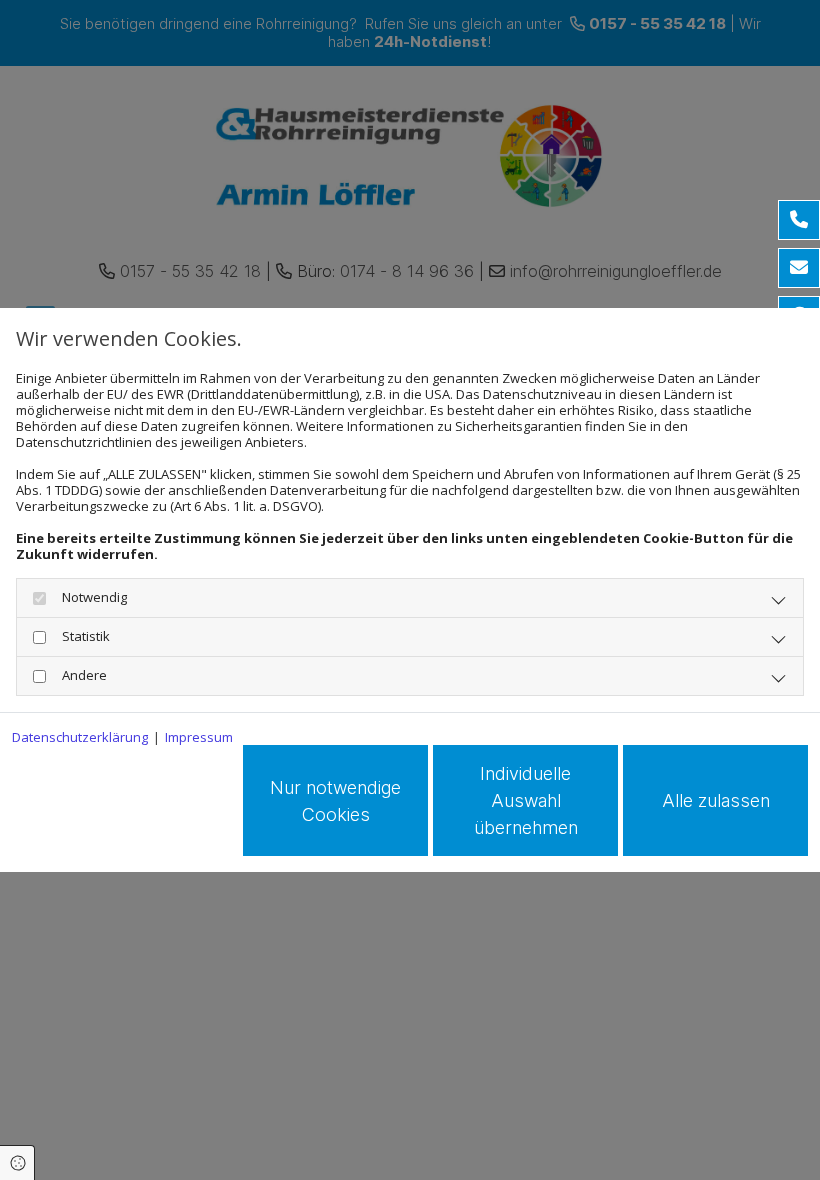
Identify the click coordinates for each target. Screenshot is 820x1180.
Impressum (199, 737)
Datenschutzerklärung (80, 737)
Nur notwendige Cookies (335, 801)
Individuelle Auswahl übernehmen (526, 800)
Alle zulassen (716, 800)
